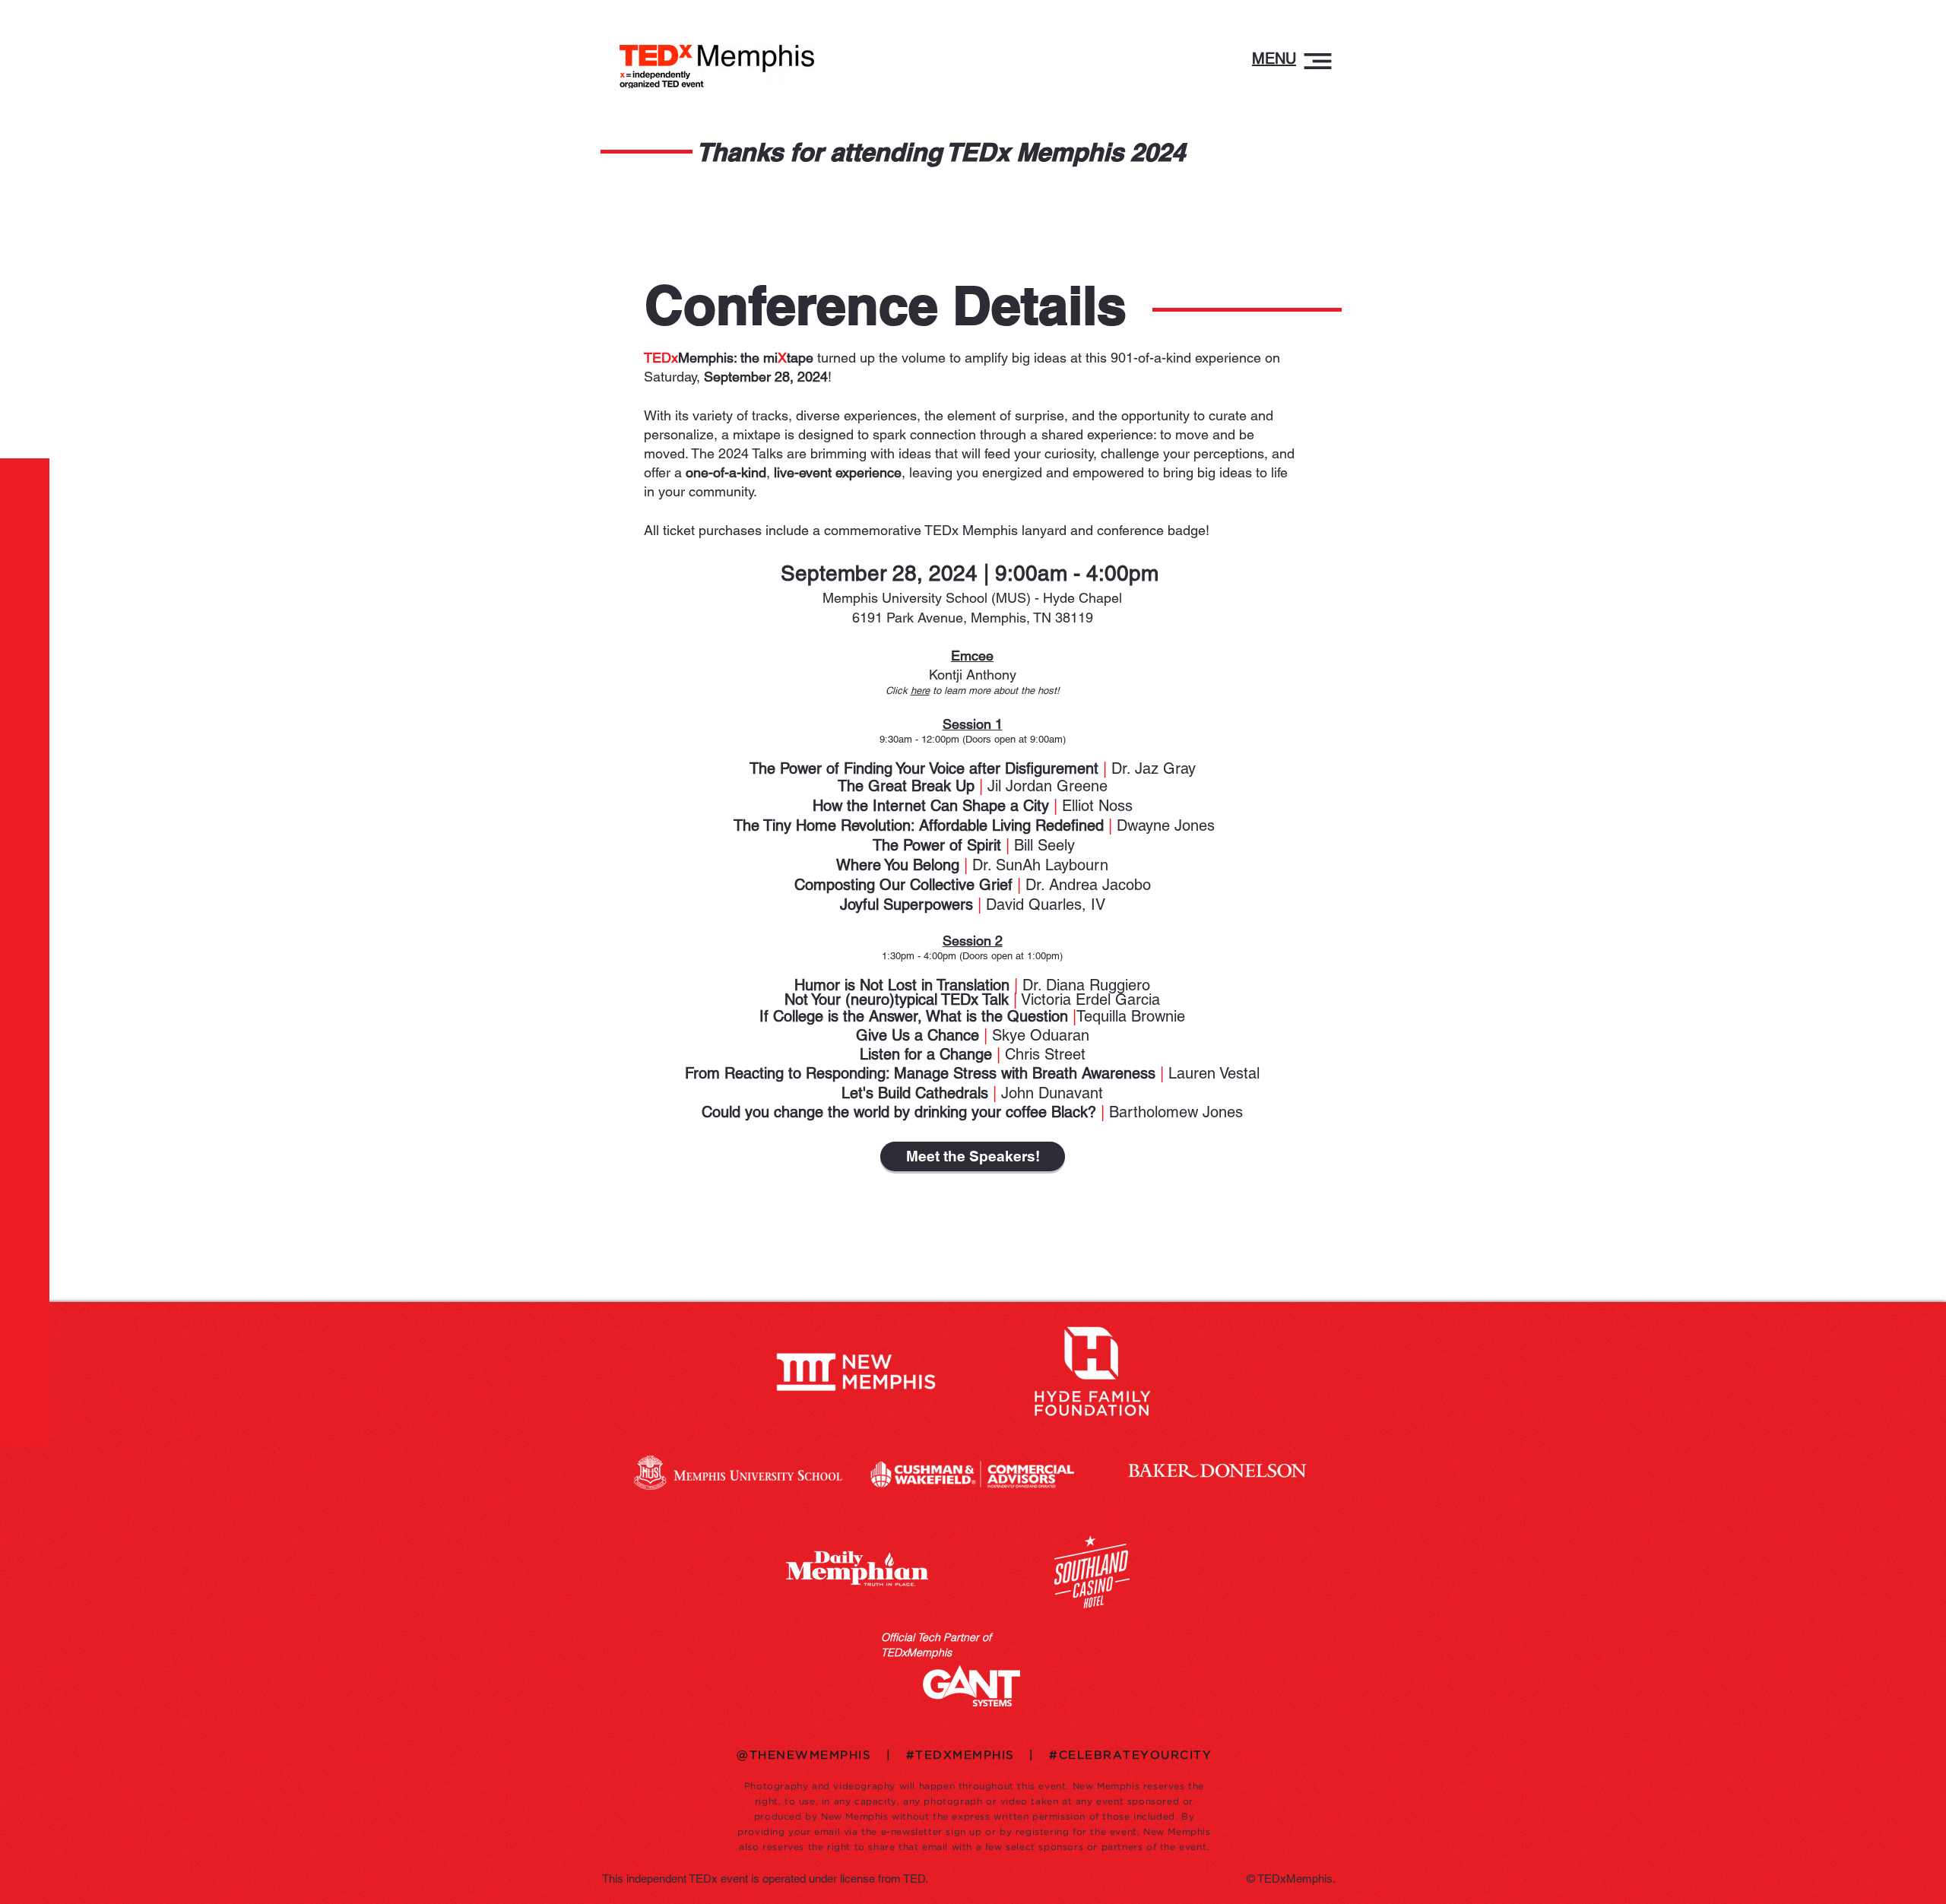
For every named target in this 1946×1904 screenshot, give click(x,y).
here (920, 691)
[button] (1274, 59)
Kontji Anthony (973, 675)
